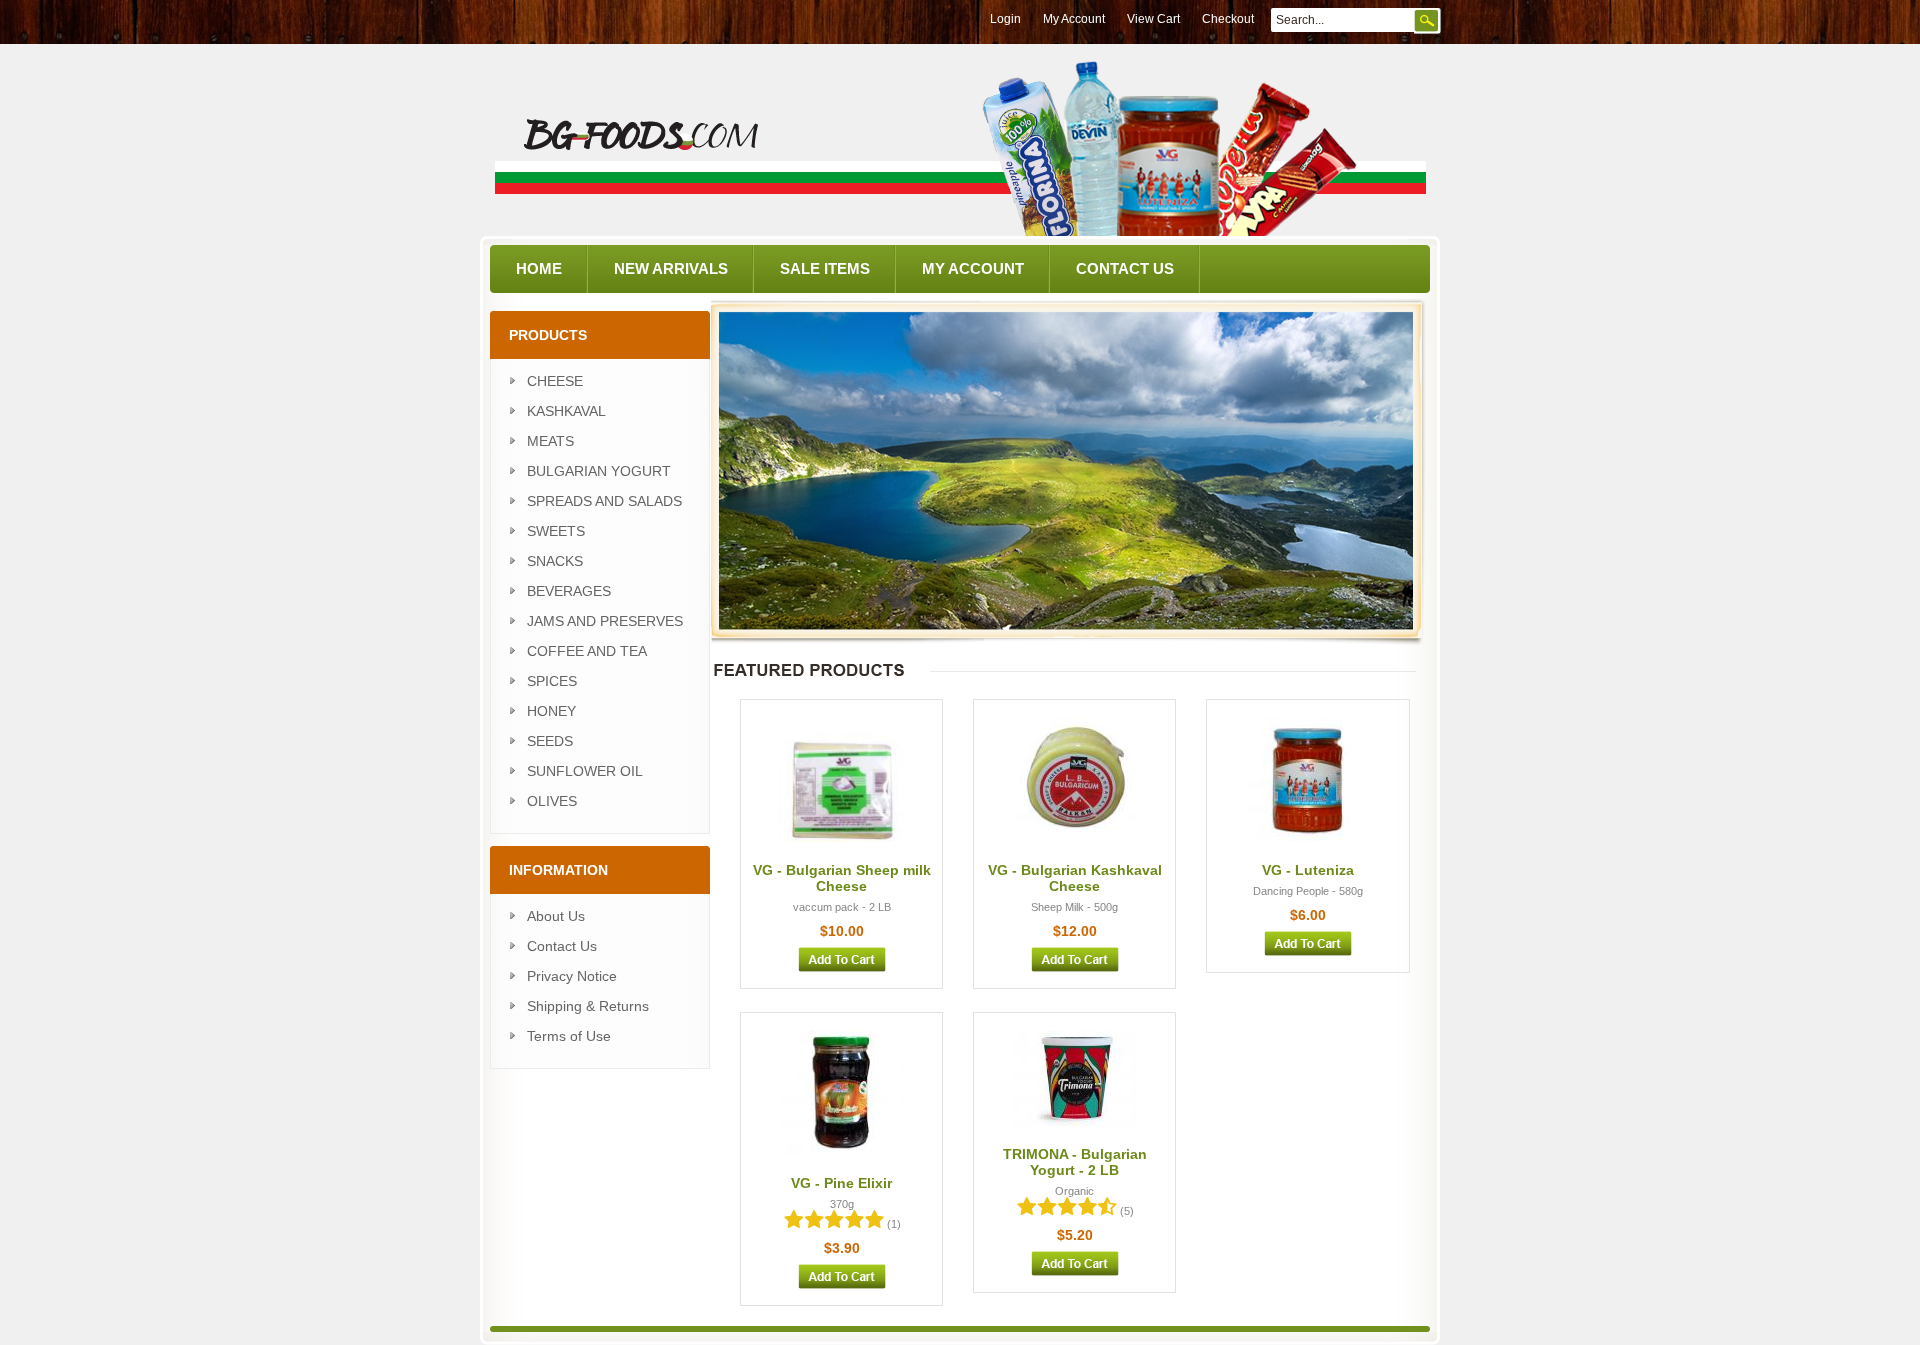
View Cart (1153, 19)
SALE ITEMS (825, 268)
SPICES (552, 681)
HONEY (551, 711)
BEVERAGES (569, 591)
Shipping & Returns (588, 1006)
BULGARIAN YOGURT (599, 471)
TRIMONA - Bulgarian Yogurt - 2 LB (1075, 1162)
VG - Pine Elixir (841, 1183)
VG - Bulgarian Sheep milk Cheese (842, 878)
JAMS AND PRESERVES (605, 621)
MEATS (550, 441)
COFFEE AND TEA (587, 651)
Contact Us (562, 946)
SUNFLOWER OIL (585, 771)
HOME (539, 268)
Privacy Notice (572, 976)
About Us (556, 916)
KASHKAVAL (566, 411)
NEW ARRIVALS (671, 268)
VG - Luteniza (1308, 870)
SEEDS (550, 741)
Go (1427, 21)
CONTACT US (1125, 268)
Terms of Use (569, 1036)
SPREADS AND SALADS (604, 501)
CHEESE (555, 381)
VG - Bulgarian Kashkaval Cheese (1075, 878)
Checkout (1228, 19)
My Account (1074, 19)
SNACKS (555, 561)
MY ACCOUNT (973, 268)
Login (1005, 19)
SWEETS (556, 531)
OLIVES (552, 801)
